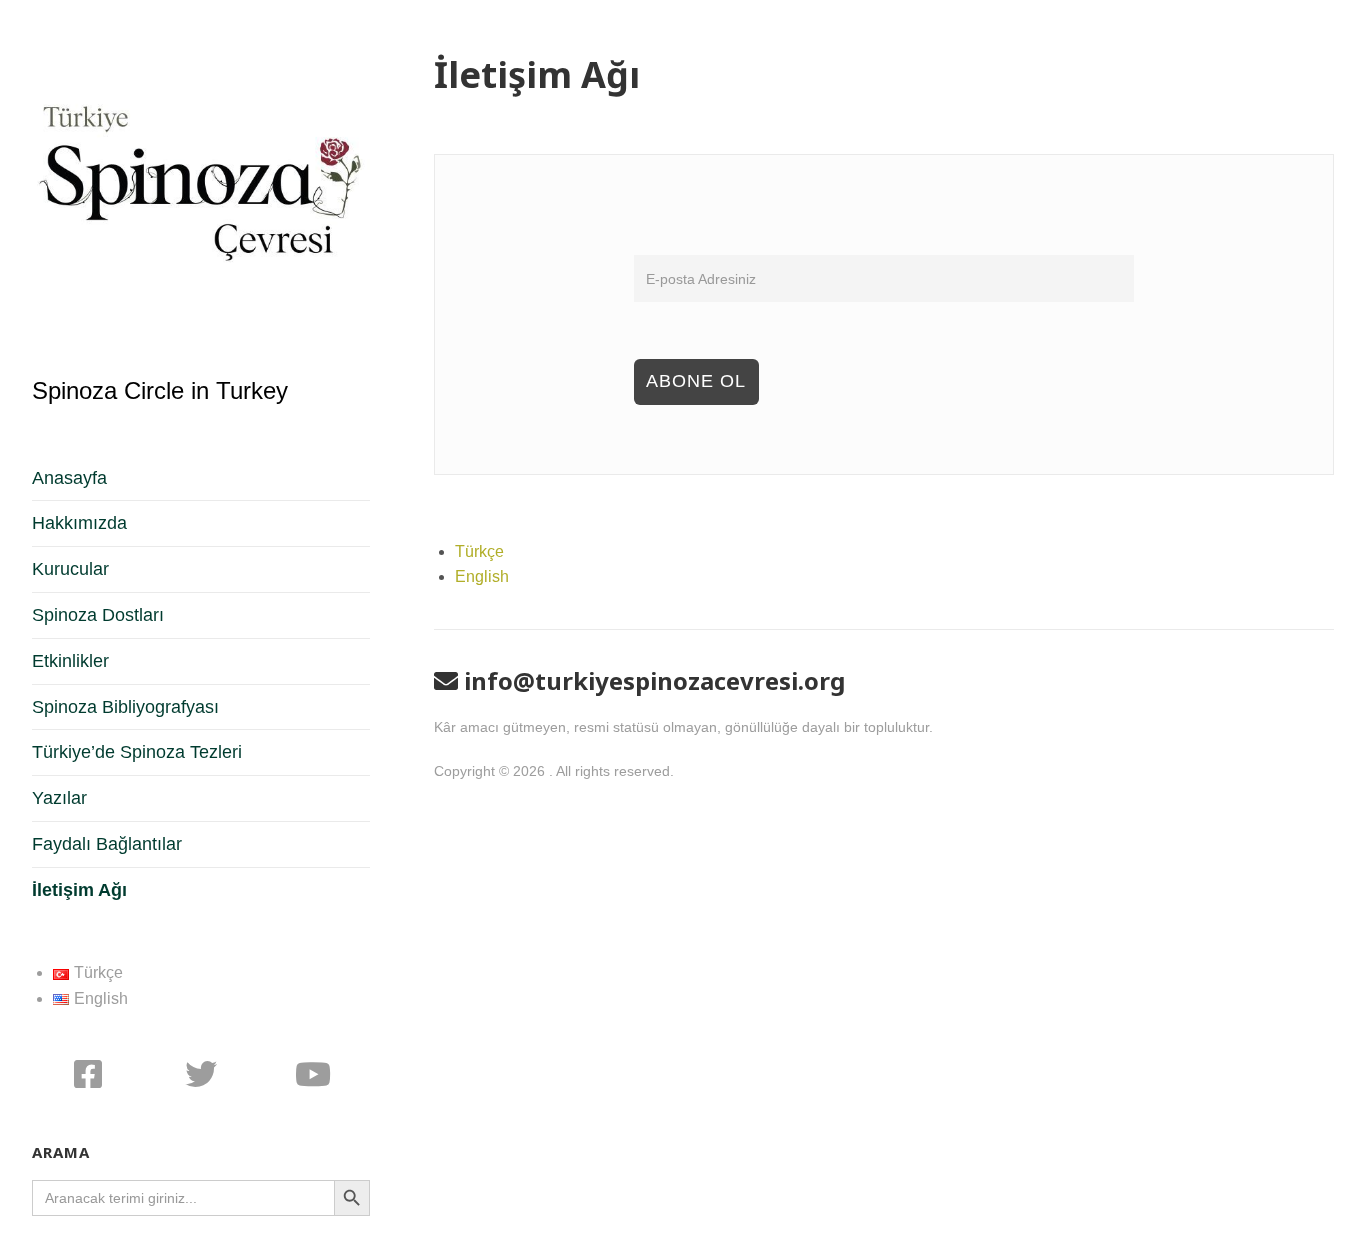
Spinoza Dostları (98, 615)
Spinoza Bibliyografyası (125, 707)
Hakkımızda (79, 523)
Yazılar (59, 798)
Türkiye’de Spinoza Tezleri (137, 752)
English (482, 576)
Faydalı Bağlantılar (107, 844)
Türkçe (479, 551)
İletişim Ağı (79, 890)
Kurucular (70, 569)
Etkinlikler (70, 661)
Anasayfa (69, 478)
